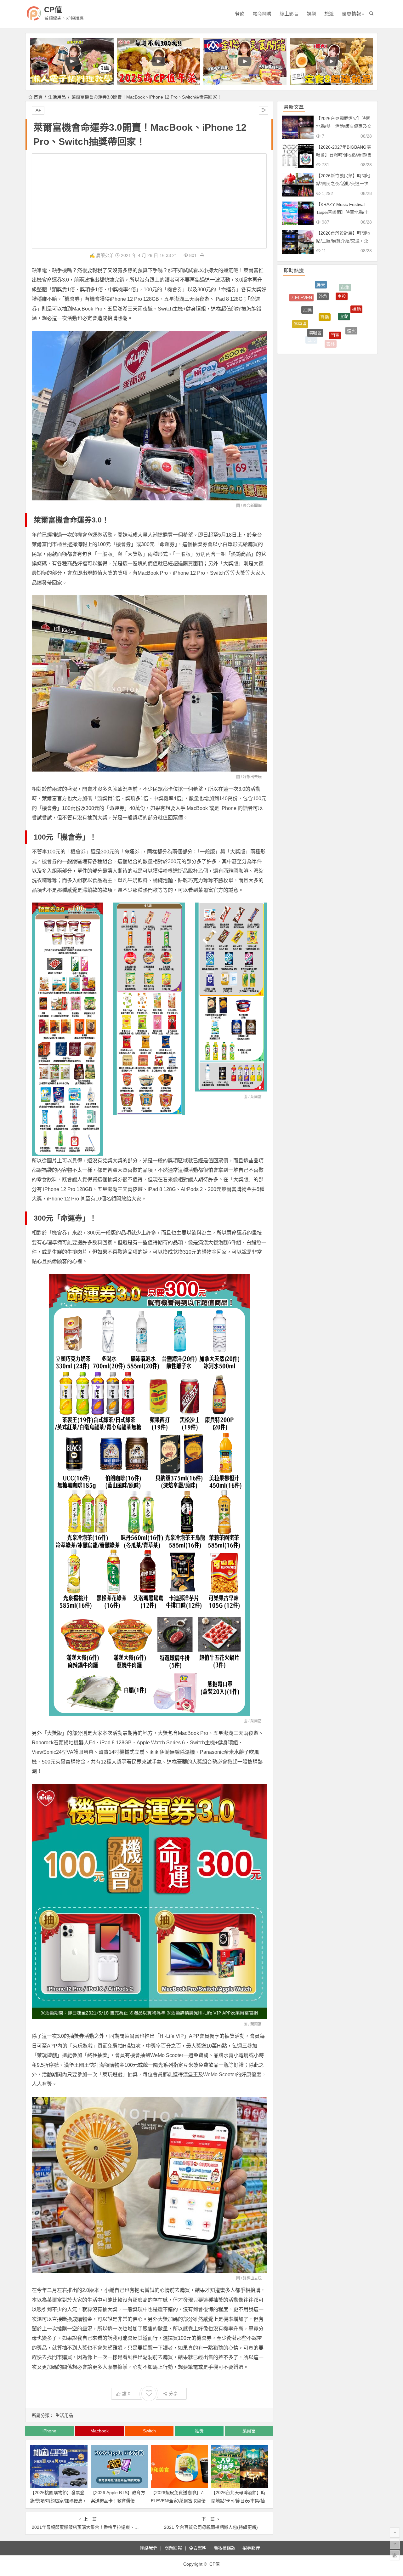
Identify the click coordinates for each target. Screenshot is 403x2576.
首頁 (38, 97)
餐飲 (240, 14)
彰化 (296, 317)
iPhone (49, 2431)
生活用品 (57, 97)
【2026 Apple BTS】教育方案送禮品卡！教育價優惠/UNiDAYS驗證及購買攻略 (118, 2500)
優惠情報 (351, 14)
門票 (335, 283)
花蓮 (357, 314)
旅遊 (329, 14)
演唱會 (315, 284)
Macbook (99, 2431)
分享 (173, 2394)
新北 (320, 314)
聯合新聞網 (252, 506)
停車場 (300, 297)
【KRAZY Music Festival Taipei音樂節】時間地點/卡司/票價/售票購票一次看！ (342, 212)
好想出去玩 (252, 777)
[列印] (202, 255)
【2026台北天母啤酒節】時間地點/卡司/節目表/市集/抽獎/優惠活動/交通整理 (238, 2500)
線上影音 (289, 14)
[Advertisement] (149, 201)
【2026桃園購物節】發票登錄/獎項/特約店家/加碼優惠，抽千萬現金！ (59, 2500)
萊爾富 (256, 1097)
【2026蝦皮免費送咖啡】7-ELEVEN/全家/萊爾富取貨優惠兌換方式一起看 (178, 2500)
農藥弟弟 (105, 255)
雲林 (331, 292)
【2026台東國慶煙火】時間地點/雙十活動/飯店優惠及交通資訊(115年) (344, 126)
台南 (311, 332)
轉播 (348, 332)
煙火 (351, 294)
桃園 (344, 306)
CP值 (53, 10)
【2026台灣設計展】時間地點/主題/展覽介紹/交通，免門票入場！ (343, 241)
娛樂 (311, 14)
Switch (149, 2431)
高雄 (330, 339)
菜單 (303, 314)
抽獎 (199, 2431)
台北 (311, 296)
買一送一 (335, 323)
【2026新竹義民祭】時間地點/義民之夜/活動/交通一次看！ (343, 184)
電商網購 (262, 14)
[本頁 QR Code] (395, 2555)
